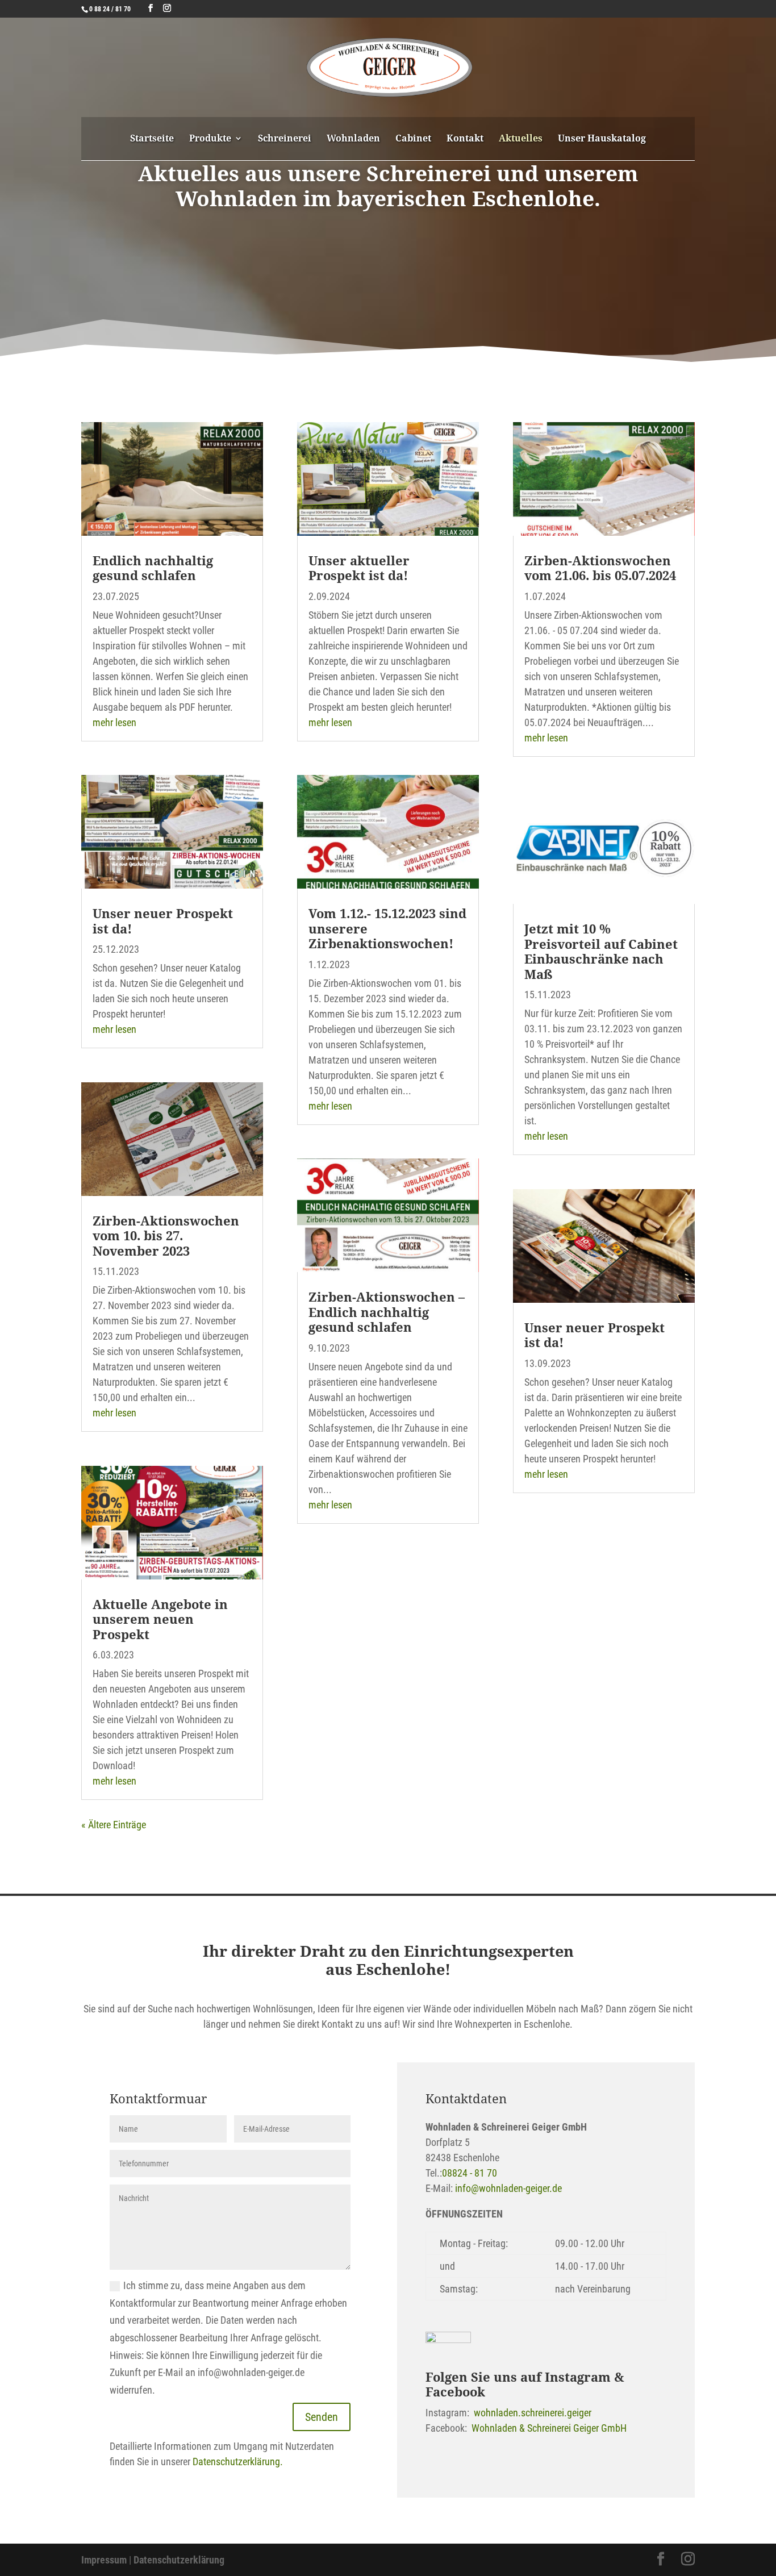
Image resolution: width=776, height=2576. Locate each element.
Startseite (152, 139)
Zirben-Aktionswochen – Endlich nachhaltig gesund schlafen (387, 1312)
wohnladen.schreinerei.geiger (533, 2413)
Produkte (210, 139)
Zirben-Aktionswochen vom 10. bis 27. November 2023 (166, 1235)
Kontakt (465, 139)
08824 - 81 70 (470, 2173)
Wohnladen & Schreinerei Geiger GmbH (549, 2428)
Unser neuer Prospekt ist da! (163, 920)
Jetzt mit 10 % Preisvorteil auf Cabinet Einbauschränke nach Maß (601, 951)
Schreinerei (285, 139)
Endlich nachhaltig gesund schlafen (153, 568)
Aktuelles (521, 139)
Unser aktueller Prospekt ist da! (359, 568)
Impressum (104, 2560)
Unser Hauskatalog (602, 139)
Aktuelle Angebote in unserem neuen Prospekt (160, 1619)
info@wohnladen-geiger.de (508, 2188)
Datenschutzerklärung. (238, 2462)
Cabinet (413, 139)
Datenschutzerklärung (179, 2560)
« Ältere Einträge (114, 1825)
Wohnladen (353, 139)
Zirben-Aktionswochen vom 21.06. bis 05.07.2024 (600, 568)
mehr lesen (114, 722)
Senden (322, 2417)
